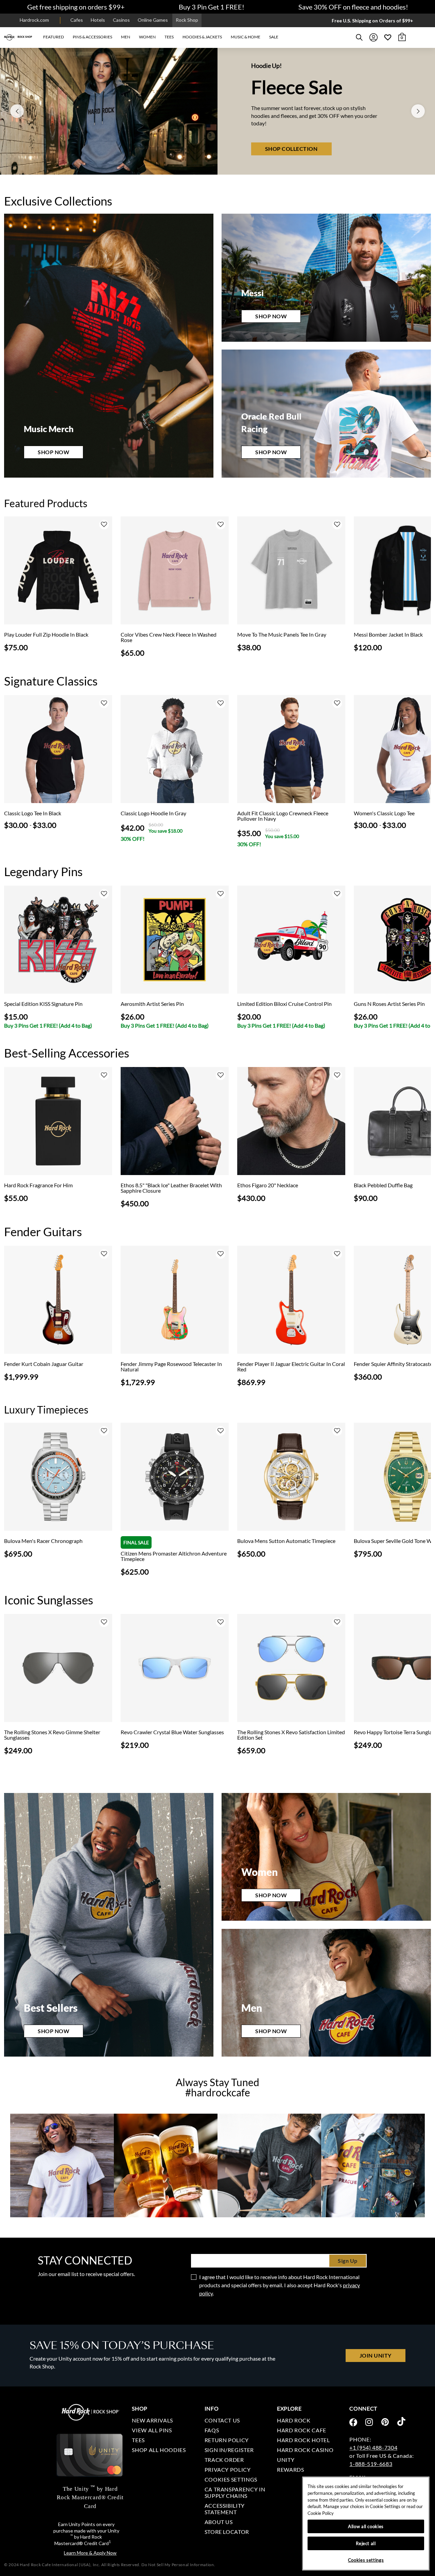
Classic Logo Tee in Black (33, 813)
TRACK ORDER (224, 2460)
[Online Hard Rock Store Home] (18, 37)
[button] (54, 37)
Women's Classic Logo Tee (384, 813)
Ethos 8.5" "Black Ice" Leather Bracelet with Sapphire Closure (171, 1188)
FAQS (212, 2430)
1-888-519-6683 (371, 2464)
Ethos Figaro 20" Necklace (268, 1185)
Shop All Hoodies (159, 2450)
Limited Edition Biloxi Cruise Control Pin (284, 1004)
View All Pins (152, 2430)
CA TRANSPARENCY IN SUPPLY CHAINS (235, 2492)
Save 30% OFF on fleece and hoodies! (353, 7)
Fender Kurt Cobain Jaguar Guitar (44, 1364)
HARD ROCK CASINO (305, 2450)
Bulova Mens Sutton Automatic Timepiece (286, 1541)
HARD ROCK (294, 2420)
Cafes (77, 20)
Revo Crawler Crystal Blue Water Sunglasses (172, 1732)
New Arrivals (152, 2420)
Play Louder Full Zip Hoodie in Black (46, 635)
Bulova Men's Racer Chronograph (43, 1541)
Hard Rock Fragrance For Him (38, 1185)
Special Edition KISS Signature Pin (43, 1004)
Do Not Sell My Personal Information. (178, 2565)
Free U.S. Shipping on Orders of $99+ (372, 21)
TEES (138, 2440)
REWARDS (290, 2470)
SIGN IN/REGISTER (229, 2450)
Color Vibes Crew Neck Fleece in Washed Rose (169, 637)
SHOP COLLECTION (291, 162)
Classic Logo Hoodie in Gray (153, 813)
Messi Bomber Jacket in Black (388, 635)
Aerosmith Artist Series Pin (152, 1004)
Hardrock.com (34, 20)
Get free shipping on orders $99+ (76, 7)
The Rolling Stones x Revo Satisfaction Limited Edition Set (291, 1735)
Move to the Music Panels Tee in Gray (282, 635)
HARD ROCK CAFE (302, 2430)
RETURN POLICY (227, 2440)
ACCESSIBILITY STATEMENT (225, 2509)
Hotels (98, 20)
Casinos (121, 20)
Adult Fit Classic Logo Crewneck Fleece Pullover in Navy (283, 816)
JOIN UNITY (376, 2355)
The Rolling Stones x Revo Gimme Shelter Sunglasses (52, 1735)
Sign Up (348, 2261)
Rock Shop (187, 20)
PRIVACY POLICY (228, 2470)
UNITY (286, 2460)
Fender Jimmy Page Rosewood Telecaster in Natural (171, 1367)
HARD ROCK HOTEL (303, 2440)
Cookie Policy (321, 2513)
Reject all (366, 2543)
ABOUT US (219, 2522)
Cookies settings (231, 2479)
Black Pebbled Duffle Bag (383, 1185)
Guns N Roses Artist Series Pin (389, 1004)
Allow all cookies (366, 2526)
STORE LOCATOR (227, 2532)
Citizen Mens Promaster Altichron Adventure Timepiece (174, 1556)
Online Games (153, 20)
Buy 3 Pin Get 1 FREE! (212, 7)
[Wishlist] (388, 37)
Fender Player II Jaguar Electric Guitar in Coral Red (291, 1367)
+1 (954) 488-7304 (373, 2447)
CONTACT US (222, 2420)
